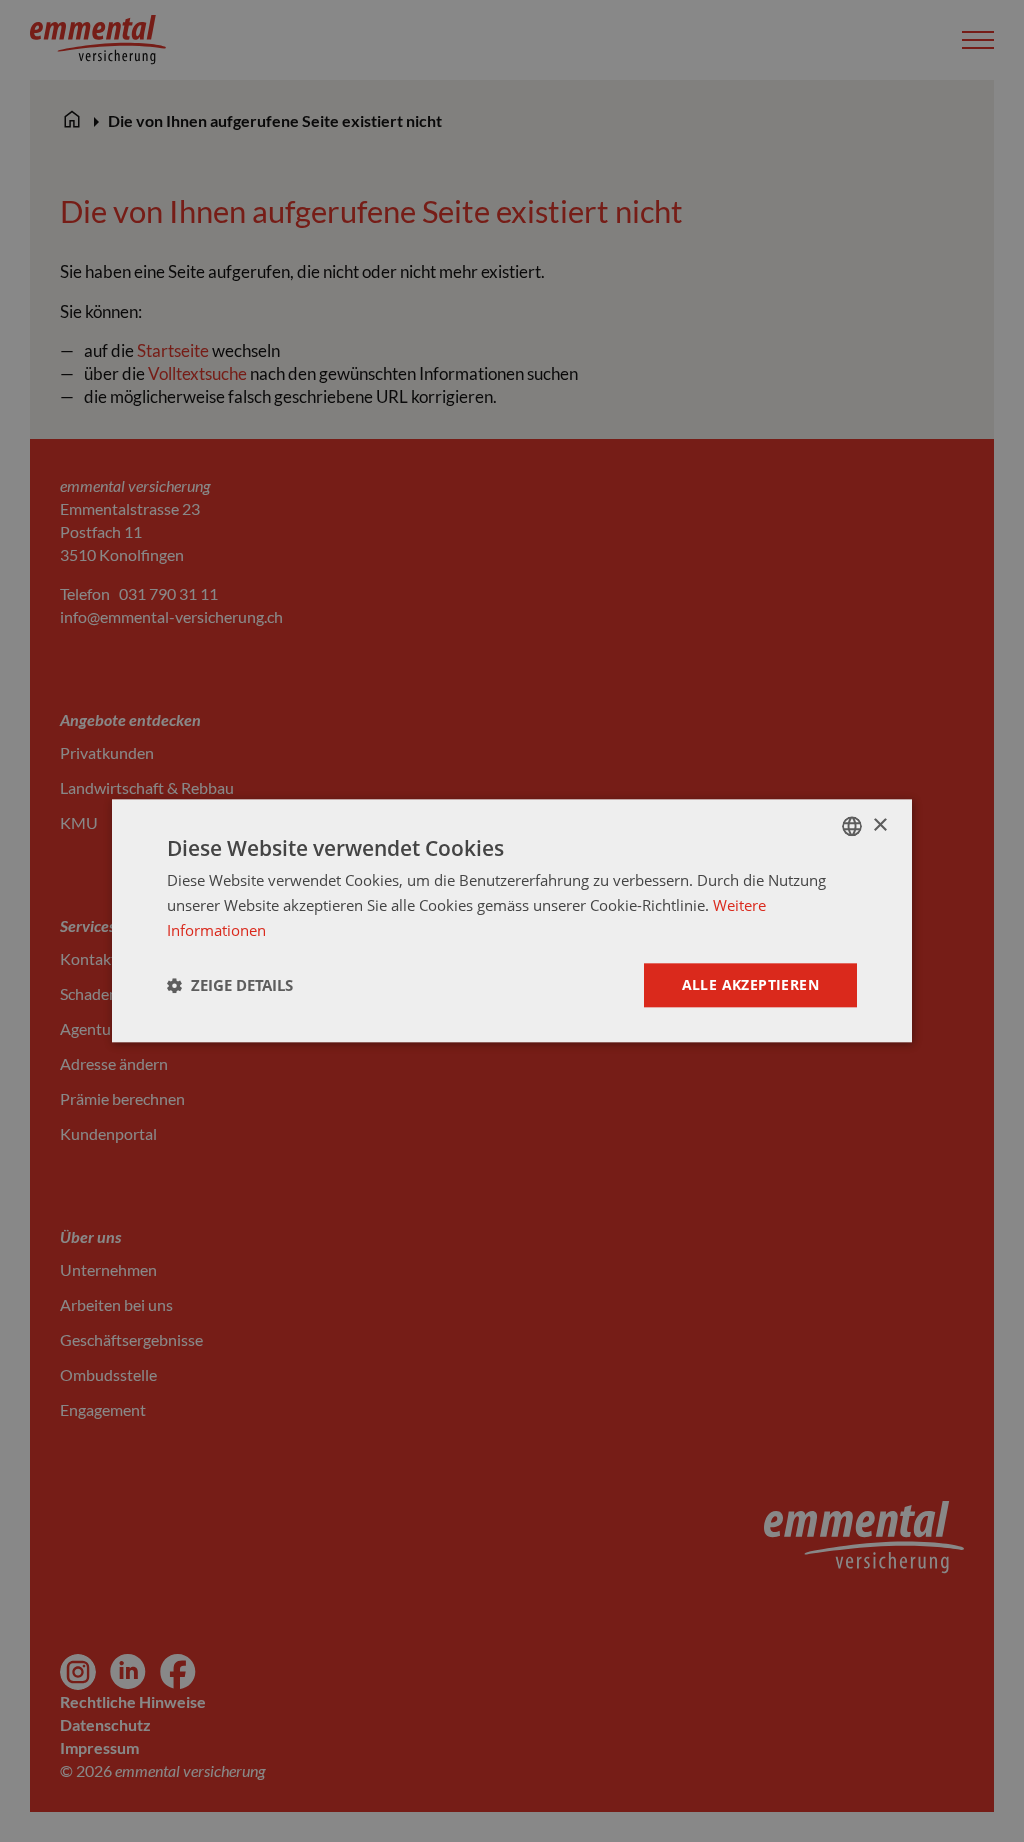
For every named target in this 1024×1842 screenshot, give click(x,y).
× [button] (879, 825)
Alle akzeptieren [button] (750, 984)
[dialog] (512, 920)
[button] (230, 985)
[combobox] (852, 826)
